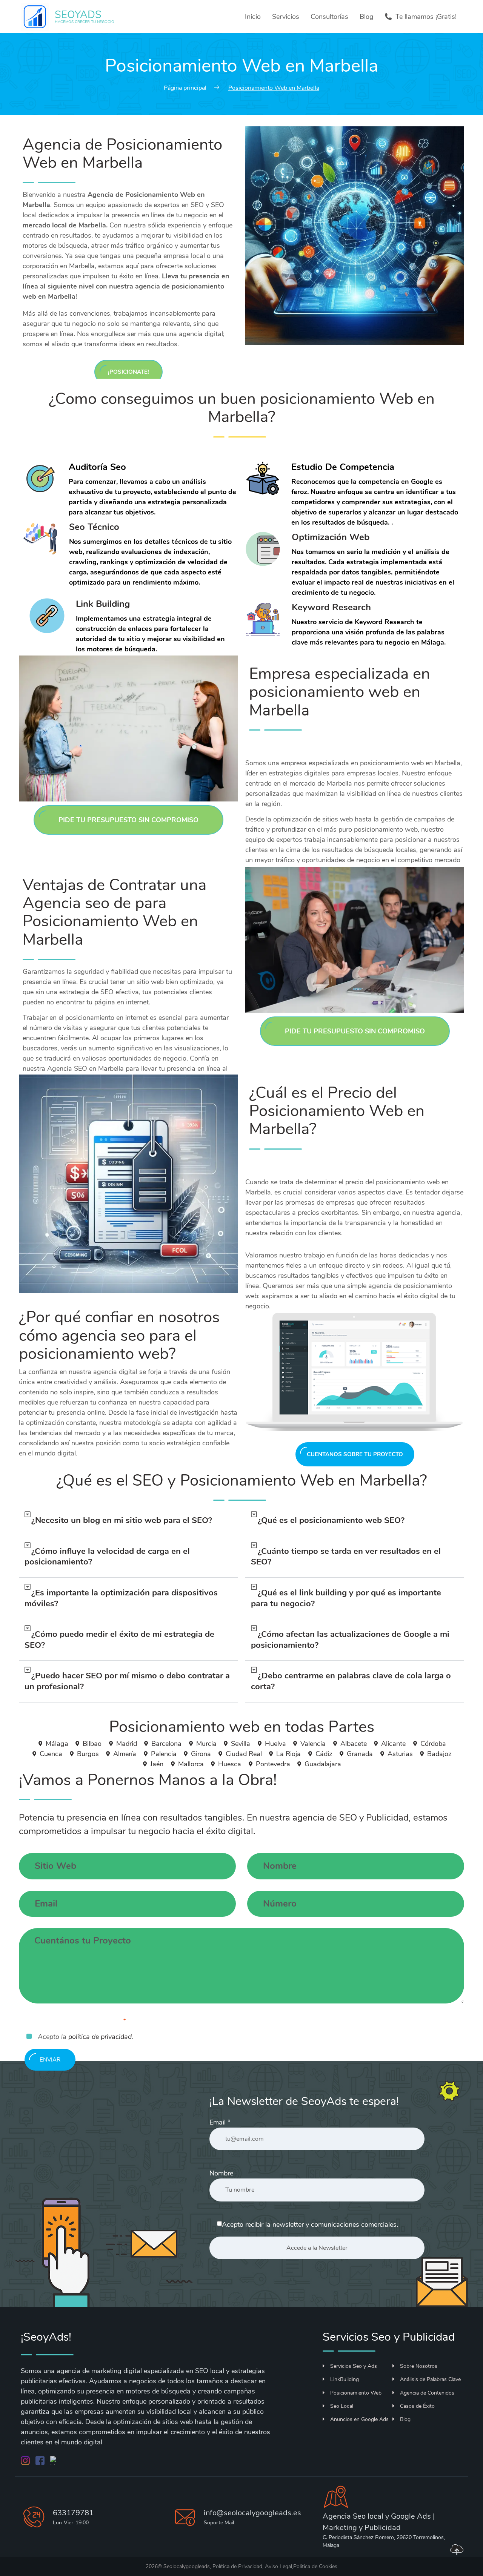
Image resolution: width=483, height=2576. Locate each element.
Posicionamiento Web (356, 2393)
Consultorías (329, 17)
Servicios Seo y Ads (354, 2366)
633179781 (73, 2513)
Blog (367, 17)
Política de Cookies (315, 2566)
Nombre (221, 2173)
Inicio (253, 17)
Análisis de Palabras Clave (430, 2379)
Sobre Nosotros (419, 2366)
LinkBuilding (345, 2379)
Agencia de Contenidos (427, 2393)
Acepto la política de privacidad (76, 2023)
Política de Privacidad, (238, 2566)
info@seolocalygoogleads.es (252, 2513)
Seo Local (342, 2406)
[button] (128, 1521)
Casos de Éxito (417, 2406)
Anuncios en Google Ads (359, 2419)
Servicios (286, 17)
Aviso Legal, (279, 2566)
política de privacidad (100, 2037)
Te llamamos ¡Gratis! (426, 17)
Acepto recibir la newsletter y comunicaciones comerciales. (310, 2224)
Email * (220, 2122)
